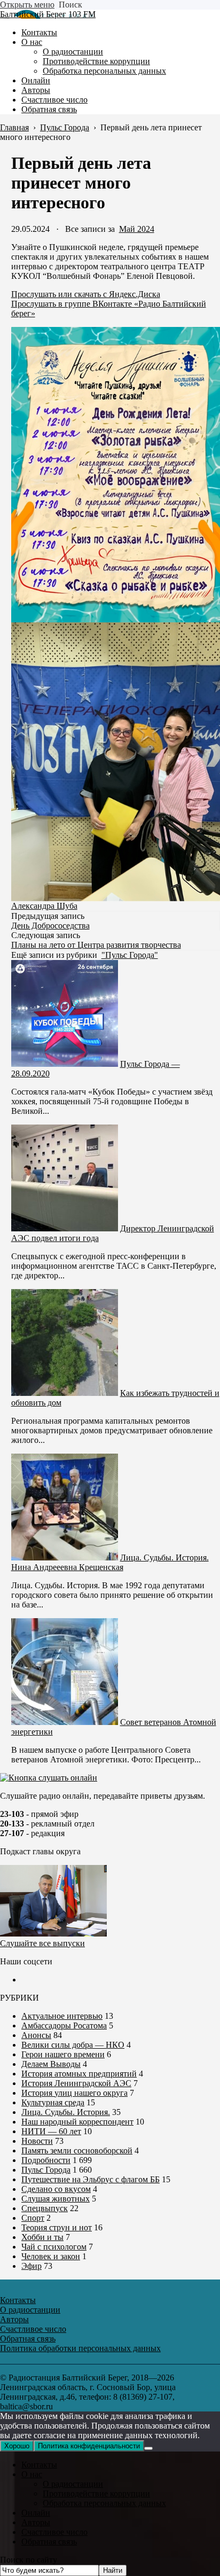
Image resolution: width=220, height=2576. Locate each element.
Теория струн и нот (57, 2227)
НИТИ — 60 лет (51, 2131)
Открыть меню (27, 5)
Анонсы (36, 2035)
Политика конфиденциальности (89, 2446)
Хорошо (17, 2446)
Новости (37, 2141)
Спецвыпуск (45, 2208)
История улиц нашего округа (74, 2093)
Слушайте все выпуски (42, 1943)
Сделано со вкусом (56, 2189)
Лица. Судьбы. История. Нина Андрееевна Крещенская (110, 1562)
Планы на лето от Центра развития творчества (96, 945)
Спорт (33, 2218)
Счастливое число (54, 2532)
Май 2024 (137, 229)
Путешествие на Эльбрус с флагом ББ (91, 2179)
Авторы (36, 2522)
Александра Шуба (44, 906)
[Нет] (148, 2448)
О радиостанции (73, 2484)
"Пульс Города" (130, 955)
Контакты (39, 2465)
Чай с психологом (54, 2247)
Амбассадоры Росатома (64, 2025)
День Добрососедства (50, 926)
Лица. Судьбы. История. (66, 2112)
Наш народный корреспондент (77, 2122)
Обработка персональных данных (104, 2503)
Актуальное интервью (62, 2016)
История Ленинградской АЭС (76, 2083)
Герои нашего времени (63, 2054)
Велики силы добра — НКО (73, 2045)
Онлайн (36, 2513)
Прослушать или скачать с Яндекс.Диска (86, 294)
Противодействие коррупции (96, 2493)
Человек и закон (51, 2256)
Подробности (46, 2160)
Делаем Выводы (51, 2064)
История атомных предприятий (79, 2074)
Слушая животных (56, 2199)
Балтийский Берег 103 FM (48, 14)
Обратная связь (49, 2542)
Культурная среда (53, 2102)
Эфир (32, 2266)
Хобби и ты (42, 2237)
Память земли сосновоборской (77, 2150)
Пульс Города (46, 2170)
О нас (32, 2474)
